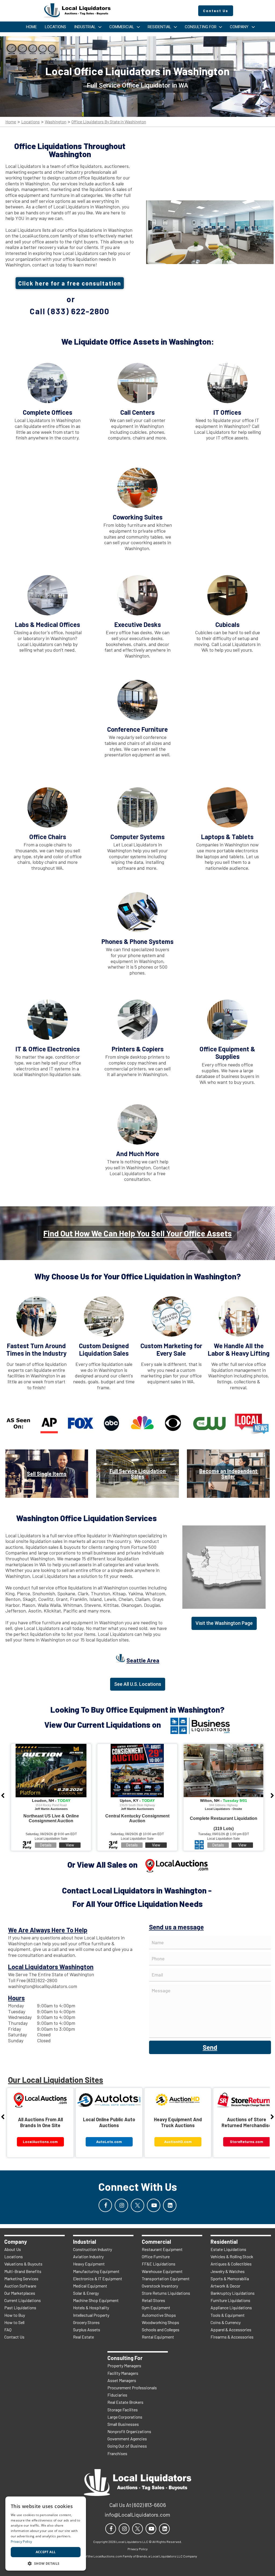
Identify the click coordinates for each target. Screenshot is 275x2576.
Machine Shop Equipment (96, 2300)
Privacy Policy (21, 2541)
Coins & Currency (226, 2322)
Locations (30, 122)
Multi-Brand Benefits (23, 2271)
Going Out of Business (127, 2446)
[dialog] (46, 2534)
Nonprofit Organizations (129, 2431)
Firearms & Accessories (232, 2337)
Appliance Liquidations (231, 2308)
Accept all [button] (46, 2552)
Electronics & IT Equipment (98, 2279)
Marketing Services (21, 2279)
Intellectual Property (91, 2315)
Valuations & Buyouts (23, 2264)
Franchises (117, 2453)
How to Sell (14, 2322)
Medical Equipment (90, 2286)
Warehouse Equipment (162, 2271)
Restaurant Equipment (162, 2249)
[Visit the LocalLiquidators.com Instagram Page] (121, 2205)
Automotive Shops (159, 2315)
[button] (46, 2563)
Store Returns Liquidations (166, 2293)
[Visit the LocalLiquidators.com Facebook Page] (105, 2205)
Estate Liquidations (228, 2249)
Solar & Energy (86, 2293)
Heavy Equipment (89, 2264)
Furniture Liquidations (230, 2300)
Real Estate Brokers (125, 2402)
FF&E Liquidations (159, 2264)
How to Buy (15, 2315)
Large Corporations (125, 2417)
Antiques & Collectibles (231, 2264)
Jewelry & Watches (228, 2271)
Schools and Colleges (161, 2330)
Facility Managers (123, 2373)
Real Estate (84, 2337)
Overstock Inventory (160, 2286)
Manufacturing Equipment (96, 2271)
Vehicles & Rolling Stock (232, 2256)
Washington (56, 122)
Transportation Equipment (166, 2279)
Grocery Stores (86, 2322)
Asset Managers (122, 2380)
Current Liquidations (23, 2300)
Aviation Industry (88, 2256)
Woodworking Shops (160, 2322)
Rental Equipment (158, 2337)
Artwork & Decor (225, 2286)
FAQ (8, 2330)
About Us (13, 2249)
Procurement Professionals (132, 2388)
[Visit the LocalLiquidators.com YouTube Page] (154, 2205)
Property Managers (124, 2366)
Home (11, 122)
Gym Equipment (156, 2308)
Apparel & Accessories (231, 2330)
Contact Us (14, 2337)
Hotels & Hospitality (91, 2308)
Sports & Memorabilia (230, 2279)
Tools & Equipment (228, 2315)
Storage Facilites (123, 2410)
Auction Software (20, 2286)
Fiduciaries (117, 2395)
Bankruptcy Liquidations (233, 2293)
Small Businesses (123, 2424)
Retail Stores (153, 2300)
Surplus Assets (87, 2330)
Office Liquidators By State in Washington (109, 122)
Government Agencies (127, 2439)
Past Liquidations (20, 2308)
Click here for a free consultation (70, 283)
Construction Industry (93, 2249)
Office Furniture (156, 2256)
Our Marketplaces (20, 2293)
